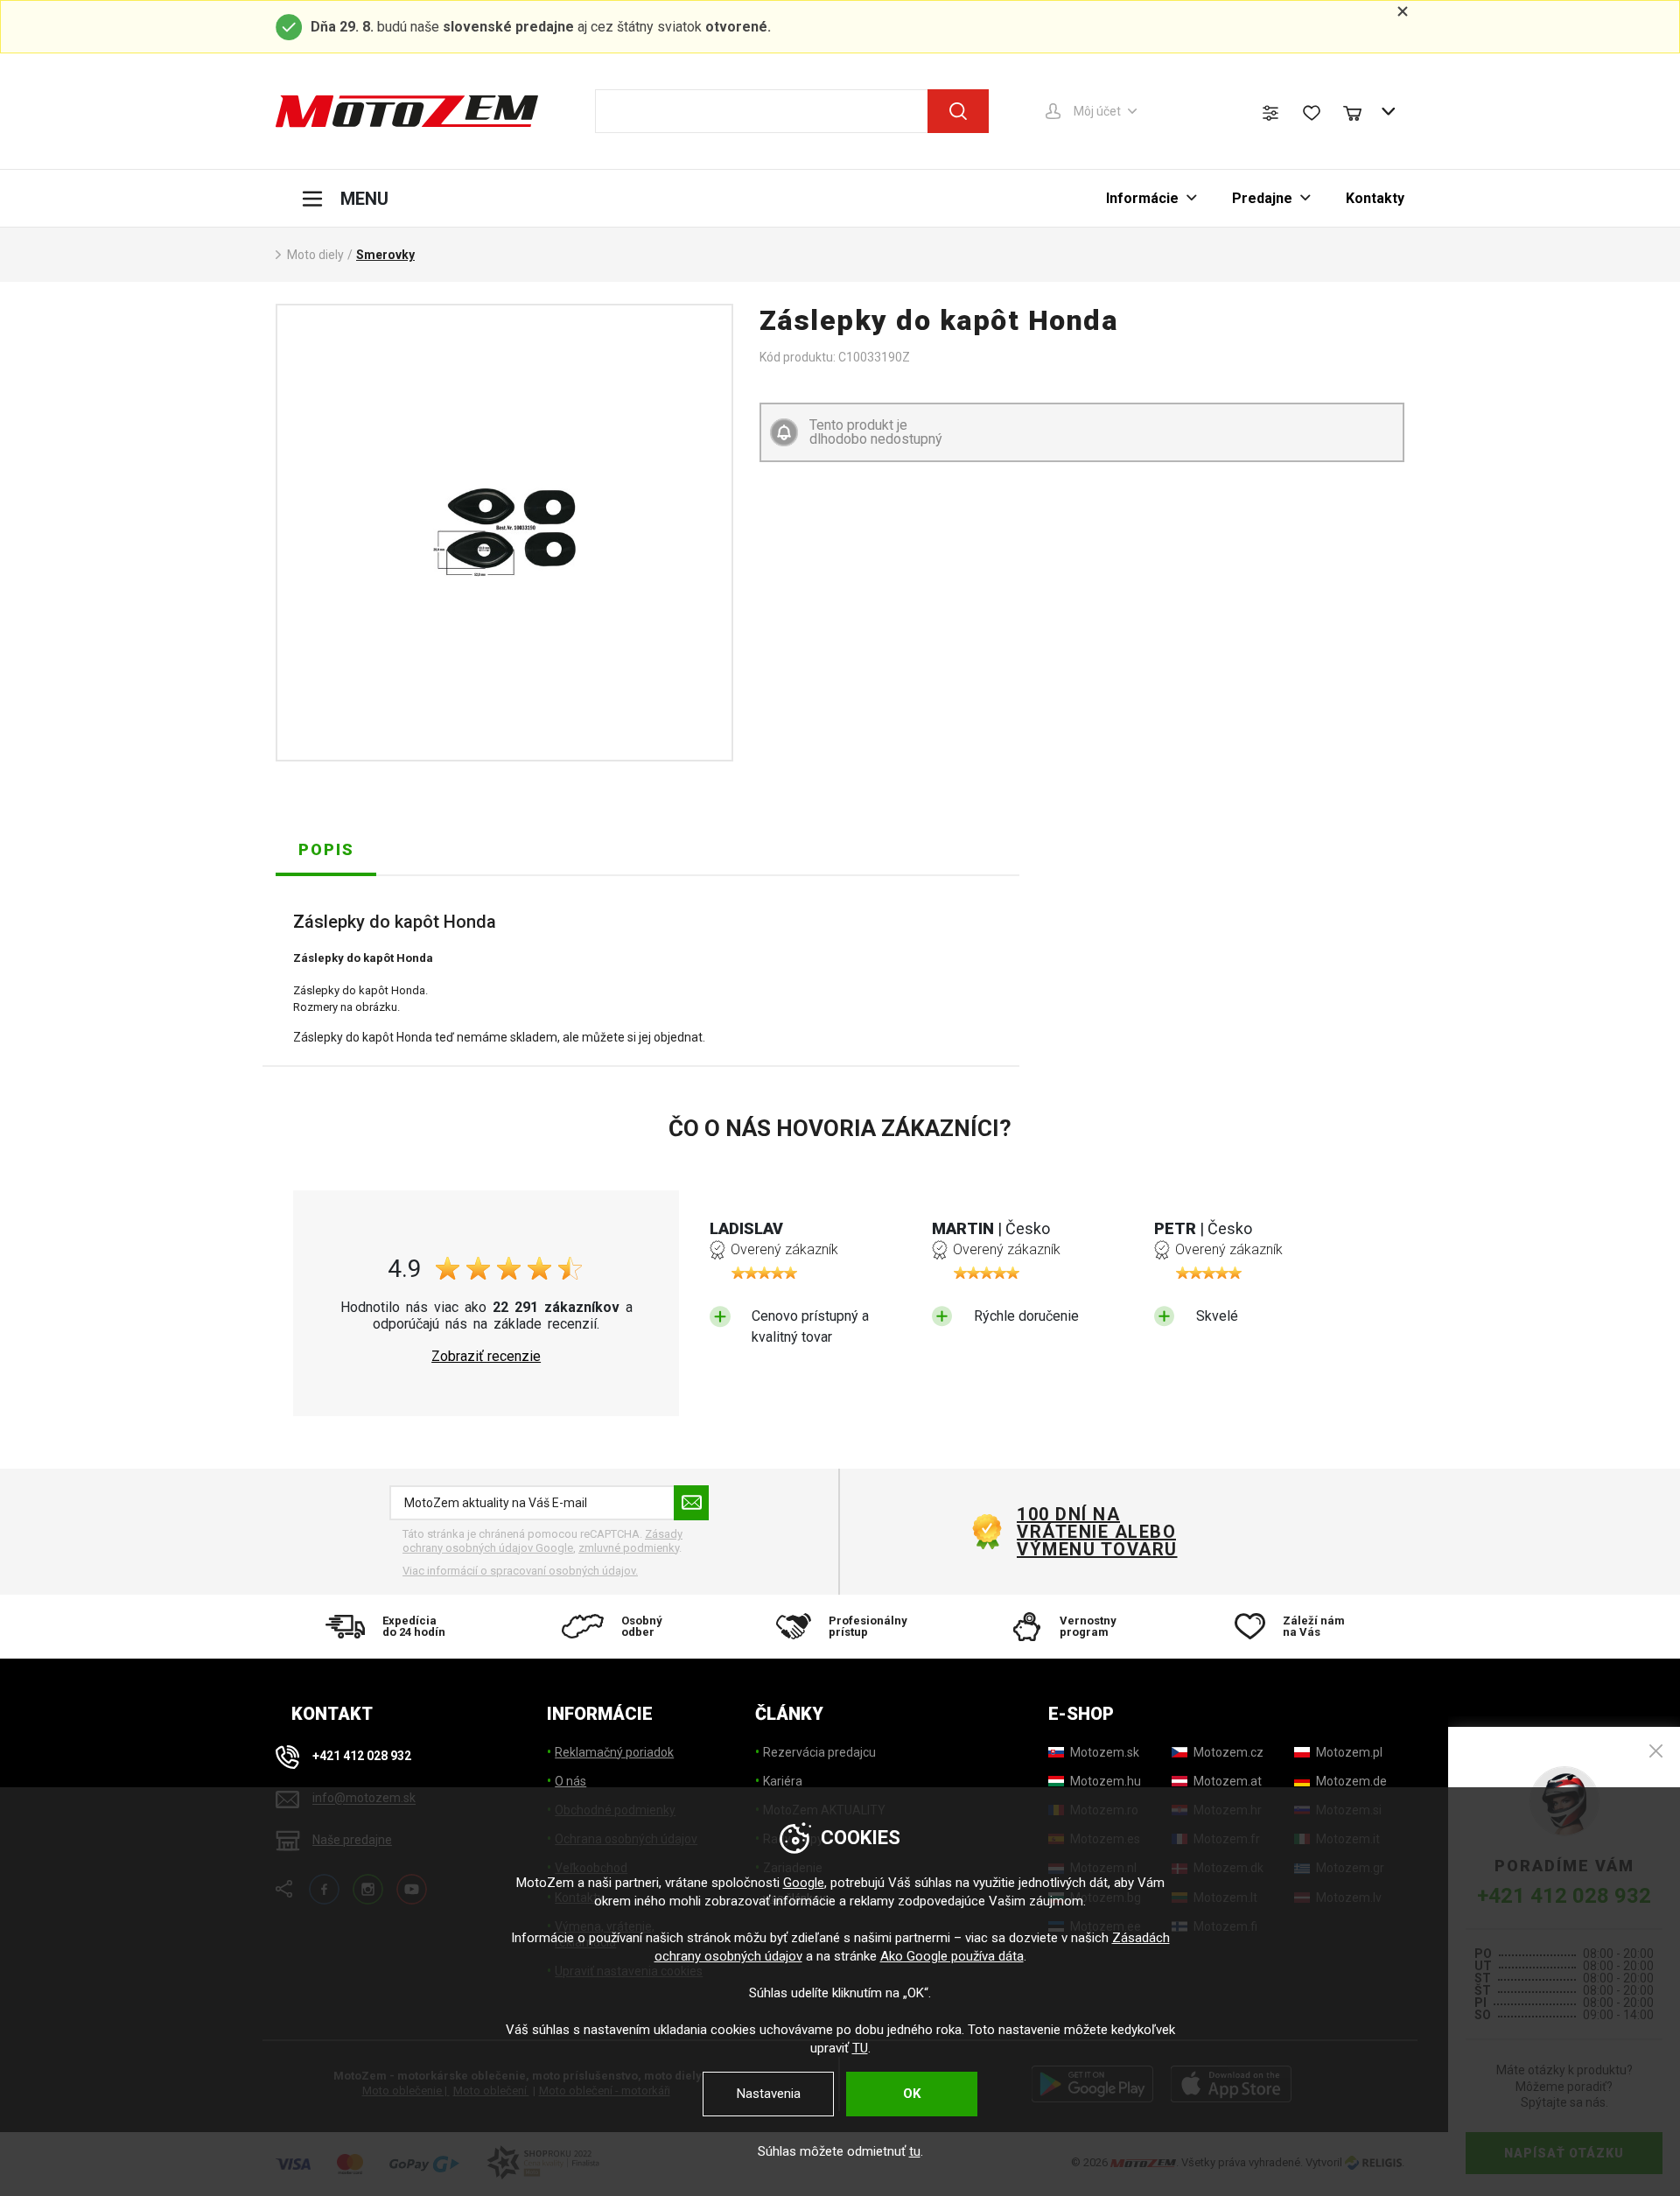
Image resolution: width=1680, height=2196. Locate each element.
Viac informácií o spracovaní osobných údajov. (520, 1571)
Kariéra (783, 1781)
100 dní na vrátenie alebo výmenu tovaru (1097, 1532)
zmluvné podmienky (629, 1548)
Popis (326, 849)
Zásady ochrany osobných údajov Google (542, 1541)
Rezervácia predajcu (819, 1752)
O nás (570, 1781)
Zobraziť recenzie (486, 1357)
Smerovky (385, 255)
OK (912, 2094)
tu (915, 2151)
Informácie (1142, 198)
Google (804, 1883)
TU (860, 2048)
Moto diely (315, 255)
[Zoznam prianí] (1312, 113)
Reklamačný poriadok (614, 1752)
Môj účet (1097, 111)
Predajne (1262, 198)
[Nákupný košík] (1361, 111)
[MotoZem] (407, 111)
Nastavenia (769, 2094)
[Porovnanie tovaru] (1270, 113)
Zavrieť (1656, 1751)
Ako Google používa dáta (952, 1956)
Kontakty (1375, 198)
